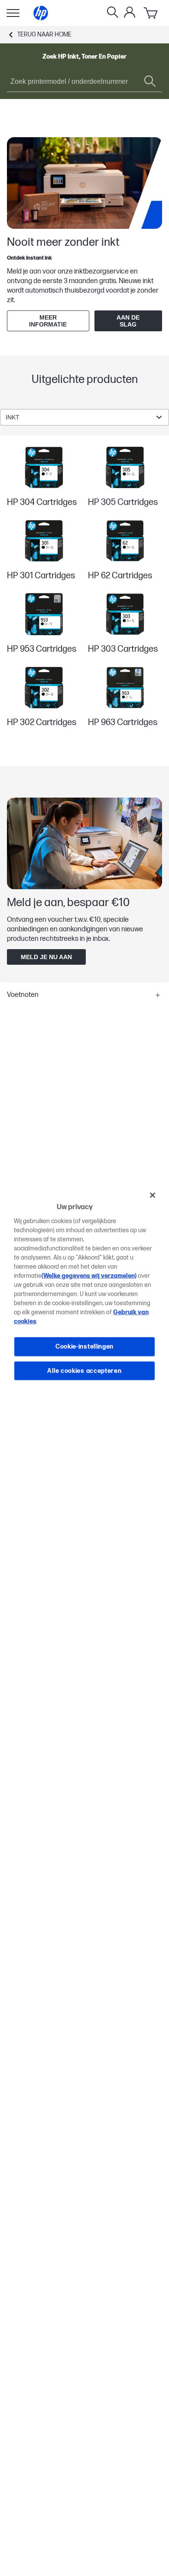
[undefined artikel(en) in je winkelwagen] (151, 13)
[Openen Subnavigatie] (13, 13)
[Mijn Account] (130, 12)
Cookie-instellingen (84, 1347)
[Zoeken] (113, 13)
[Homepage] (41, 13)
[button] (84, 995)
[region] (85, 1288)
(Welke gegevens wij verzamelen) (89, 1276)
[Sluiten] (153, 1195)
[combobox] (84, 417)
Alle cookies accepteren (84, 1370)
